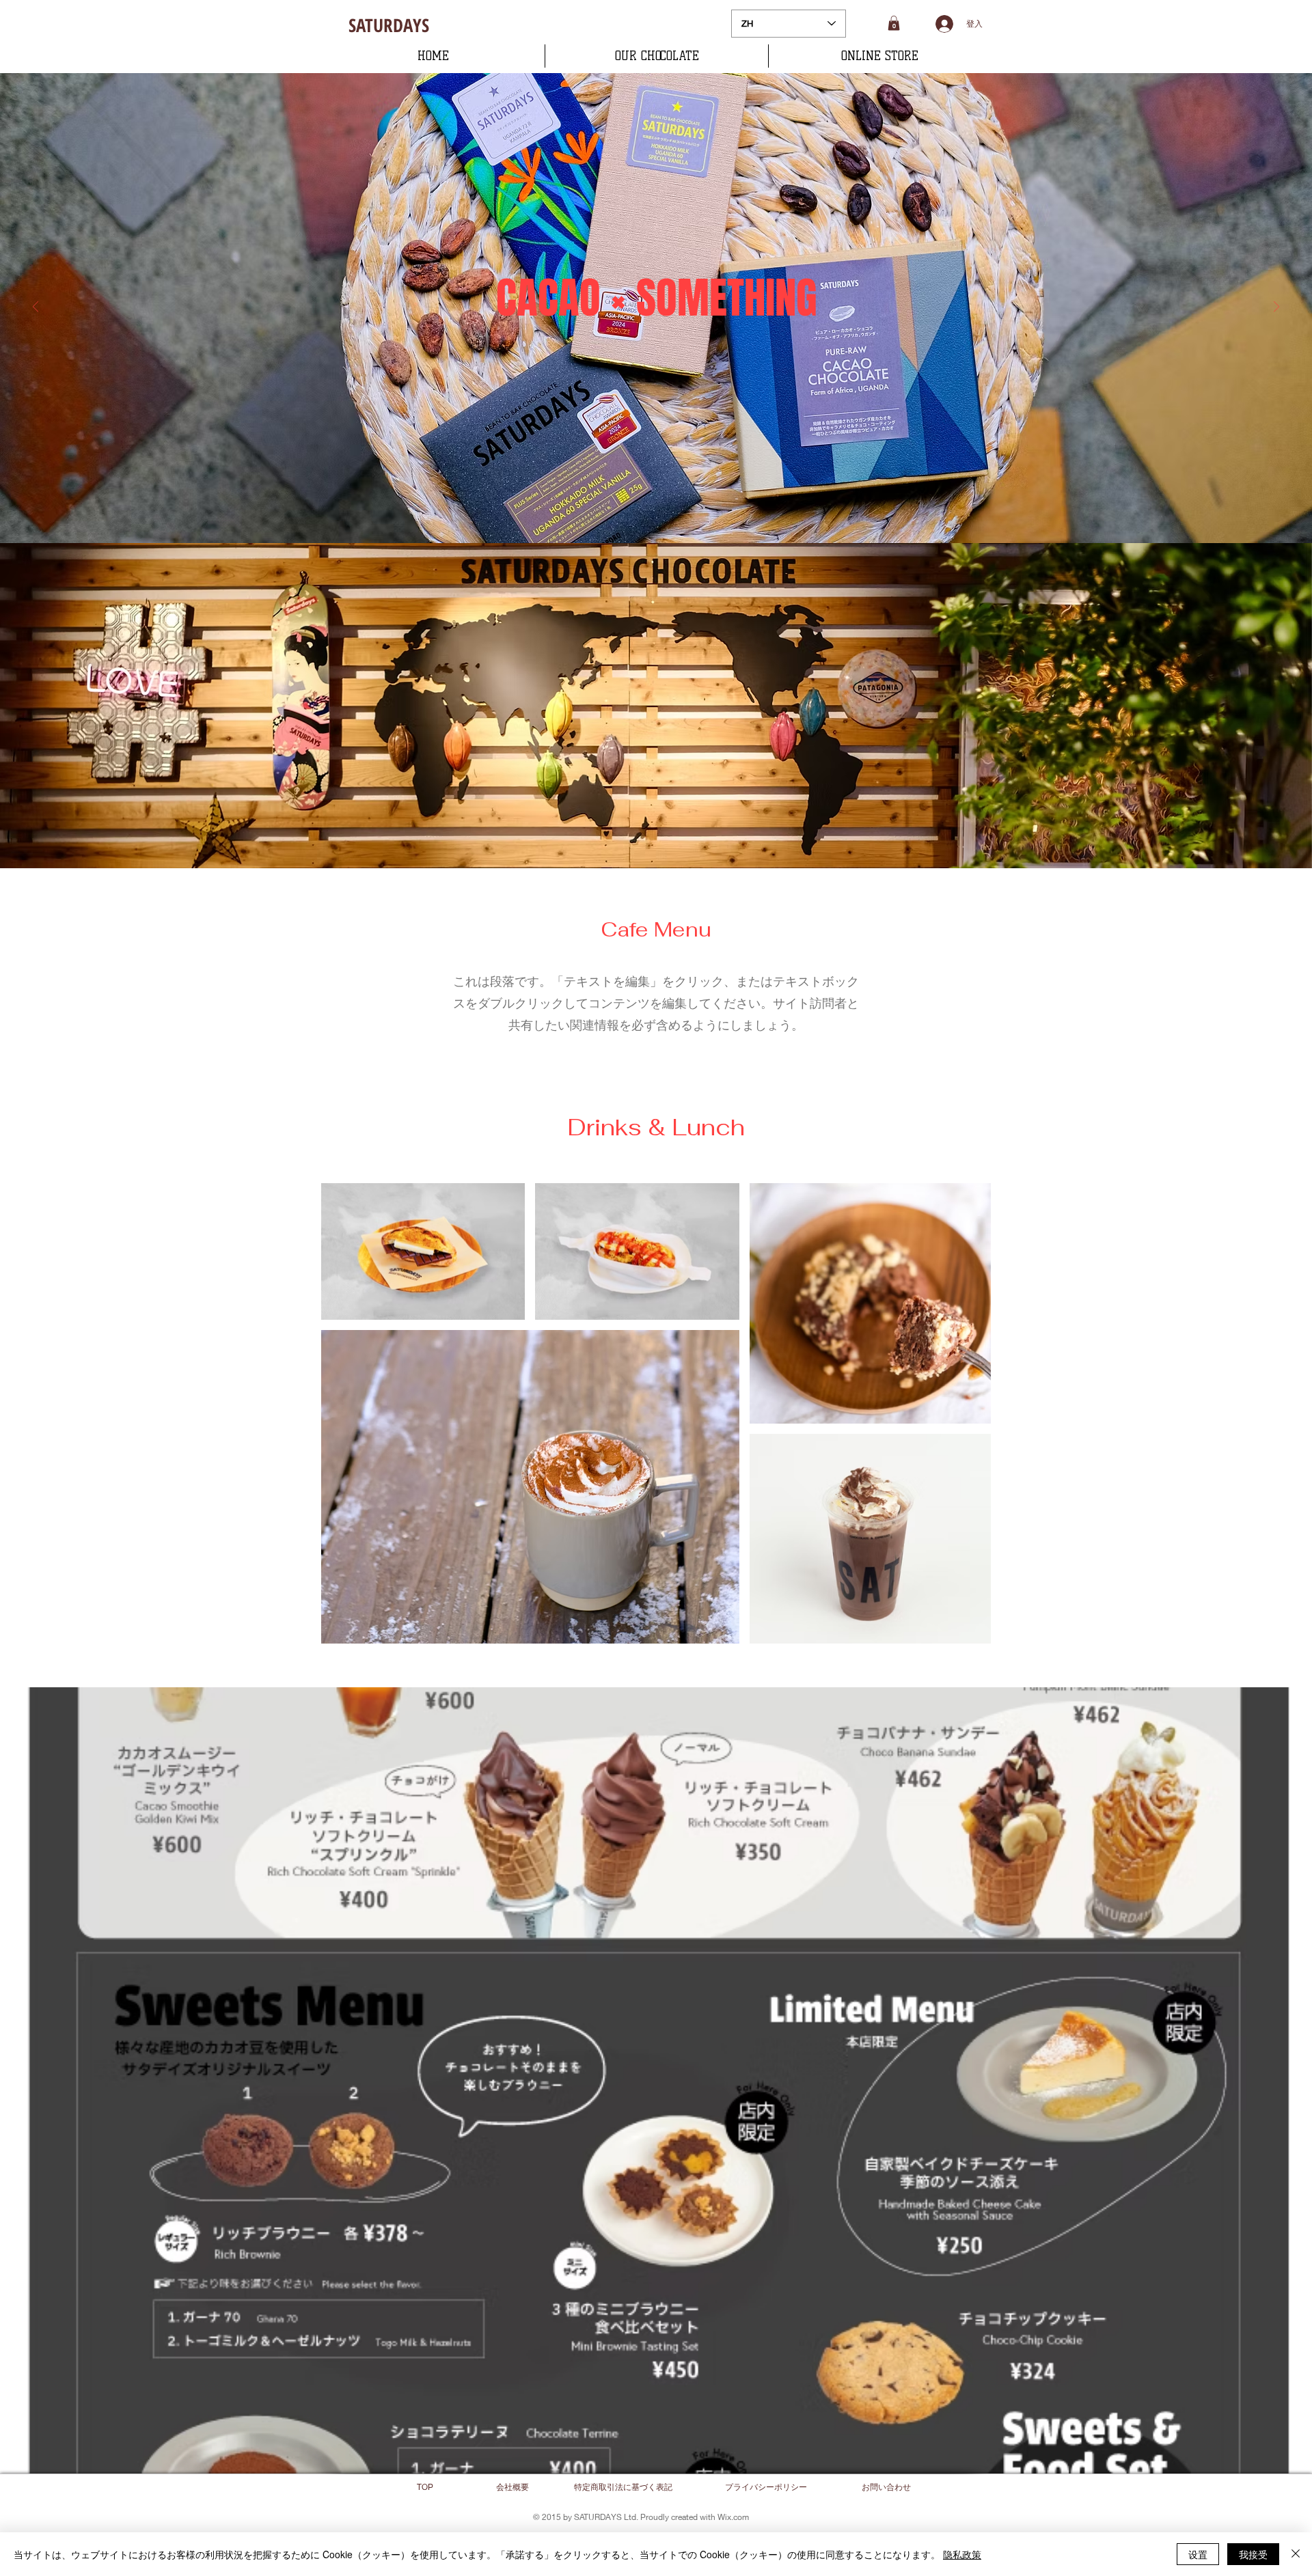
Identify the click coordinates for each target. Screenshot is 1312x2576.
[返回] (36, 308)
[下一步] (1276, 308)
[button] (894, 23)
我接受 (1253, 2554)
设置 (1198, 2554)
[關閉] (1296, 2554)
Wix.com (733, 2517)
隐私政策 (962, 2554)
